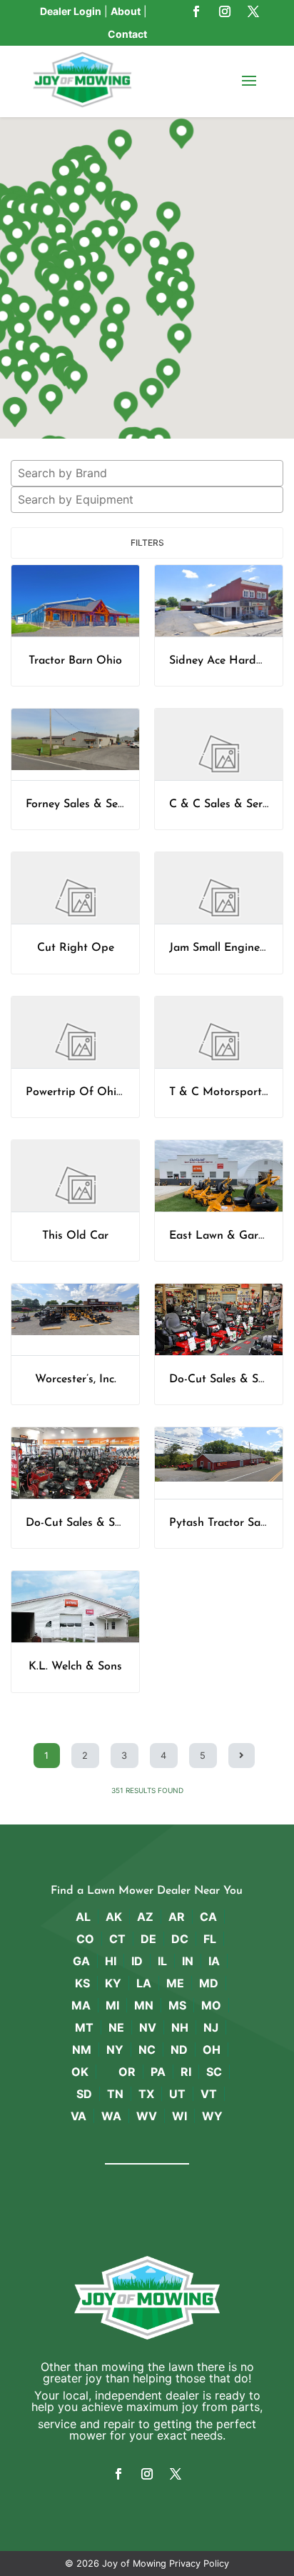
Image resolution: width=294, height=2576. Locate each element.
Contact (127, 34)
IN (188, 1961)
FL (210, 1939)
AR (177, 1917)
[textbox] (151, 473)
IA (214, 1961)
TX (146, 2094)
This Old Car (75, 1236)
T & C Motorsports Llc (227, 1092)
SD (84, 2094)
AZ (145, 1917)
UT (177, 2094)
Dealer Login (71, 11)
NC (147, 2050)
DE (148, 1939)
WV (147, 2116)
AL (83, 1917)
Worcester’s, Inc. (76, 1379)
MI (112, 2005)
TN (115, 2094)
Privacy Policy (199, 2563)
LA (144, 1983)
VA (78, 2116)
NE (116, 2027)
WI (179, 2116)
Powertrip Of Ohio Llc (83, 1092)
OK (80, 2072)
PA (158, 2072)
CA (208, 1917)
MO (211, 2005)
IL (162, 1961)
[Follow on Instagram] (225, 11)
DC (180, 1939)
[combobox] (147, 473)
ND (179, 2050)
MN (144, 2005)
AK (114, 1917)
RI (186, 2072)
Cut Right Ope (76, 948)
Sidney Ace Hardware (225, 661)
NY (115, 2050)
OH (212, 2050)
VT (209, 2094)
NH (180, 2027)
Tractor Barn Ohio (75, 661)
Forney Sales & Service (83, 804)
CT (117, 1939)
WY (212, 2116)
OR (127, 2072)
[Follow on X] (253, 11)
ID (137, 1961)
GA (81, 1961)
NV (148, 2027)
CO (85, 1939)
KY (113, 1983)
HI (111, 1961)
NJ (211, 2027)
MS (177, 2005)
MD (209, 1983)
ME (175, 1983)
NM (82, 2050)
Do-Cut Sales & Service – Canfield (113, 1523)
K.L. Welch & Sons (75, 1667)
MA (81, 2005)
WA (111, 2116)
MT (84, 2027)
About (126, 11)
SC (214, 2072)
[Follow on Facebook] (196, 11)
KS (82, 1983)
